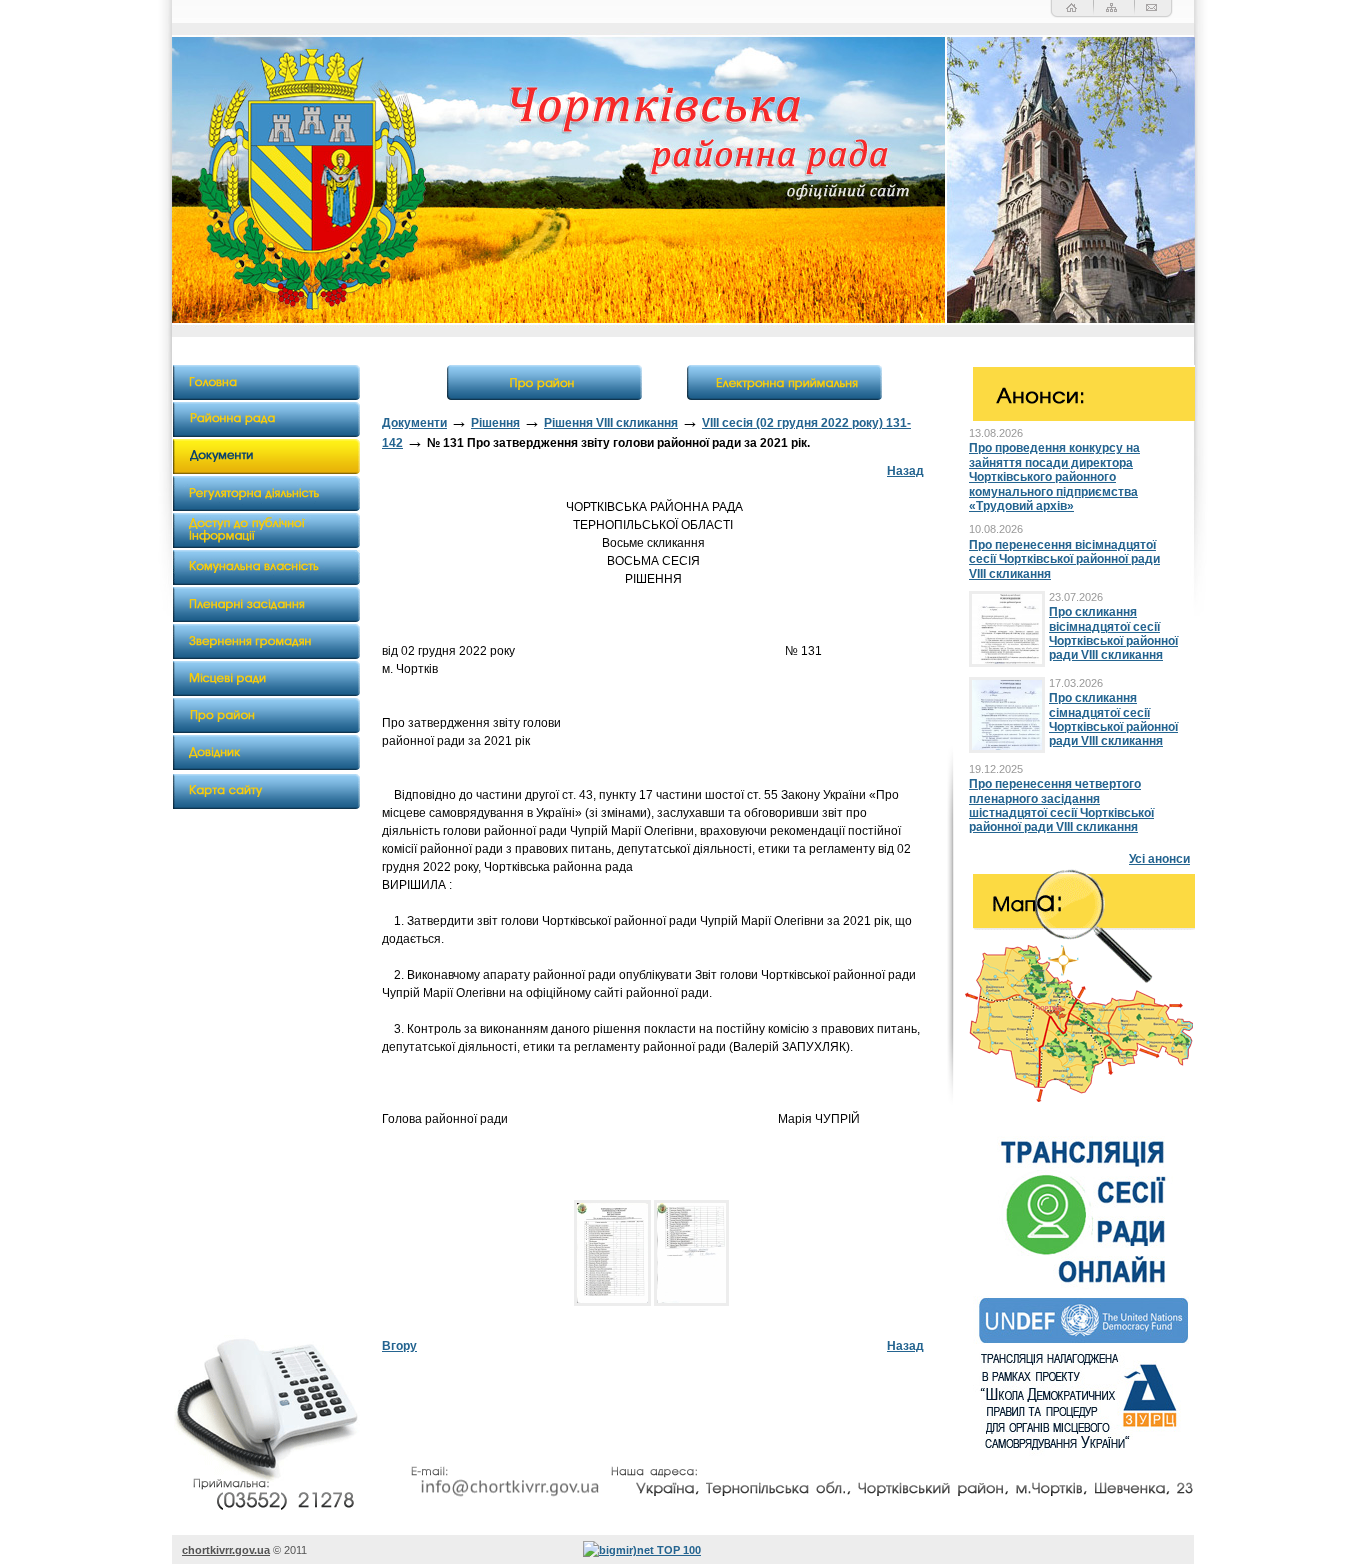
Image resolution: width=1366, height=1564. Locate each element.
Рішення (495, 423)
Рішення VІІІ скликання (611, 423)
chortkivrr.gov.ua (226, 1550)
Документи (414, 423)
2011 (295, 1550)
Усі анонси (1159, 859)
